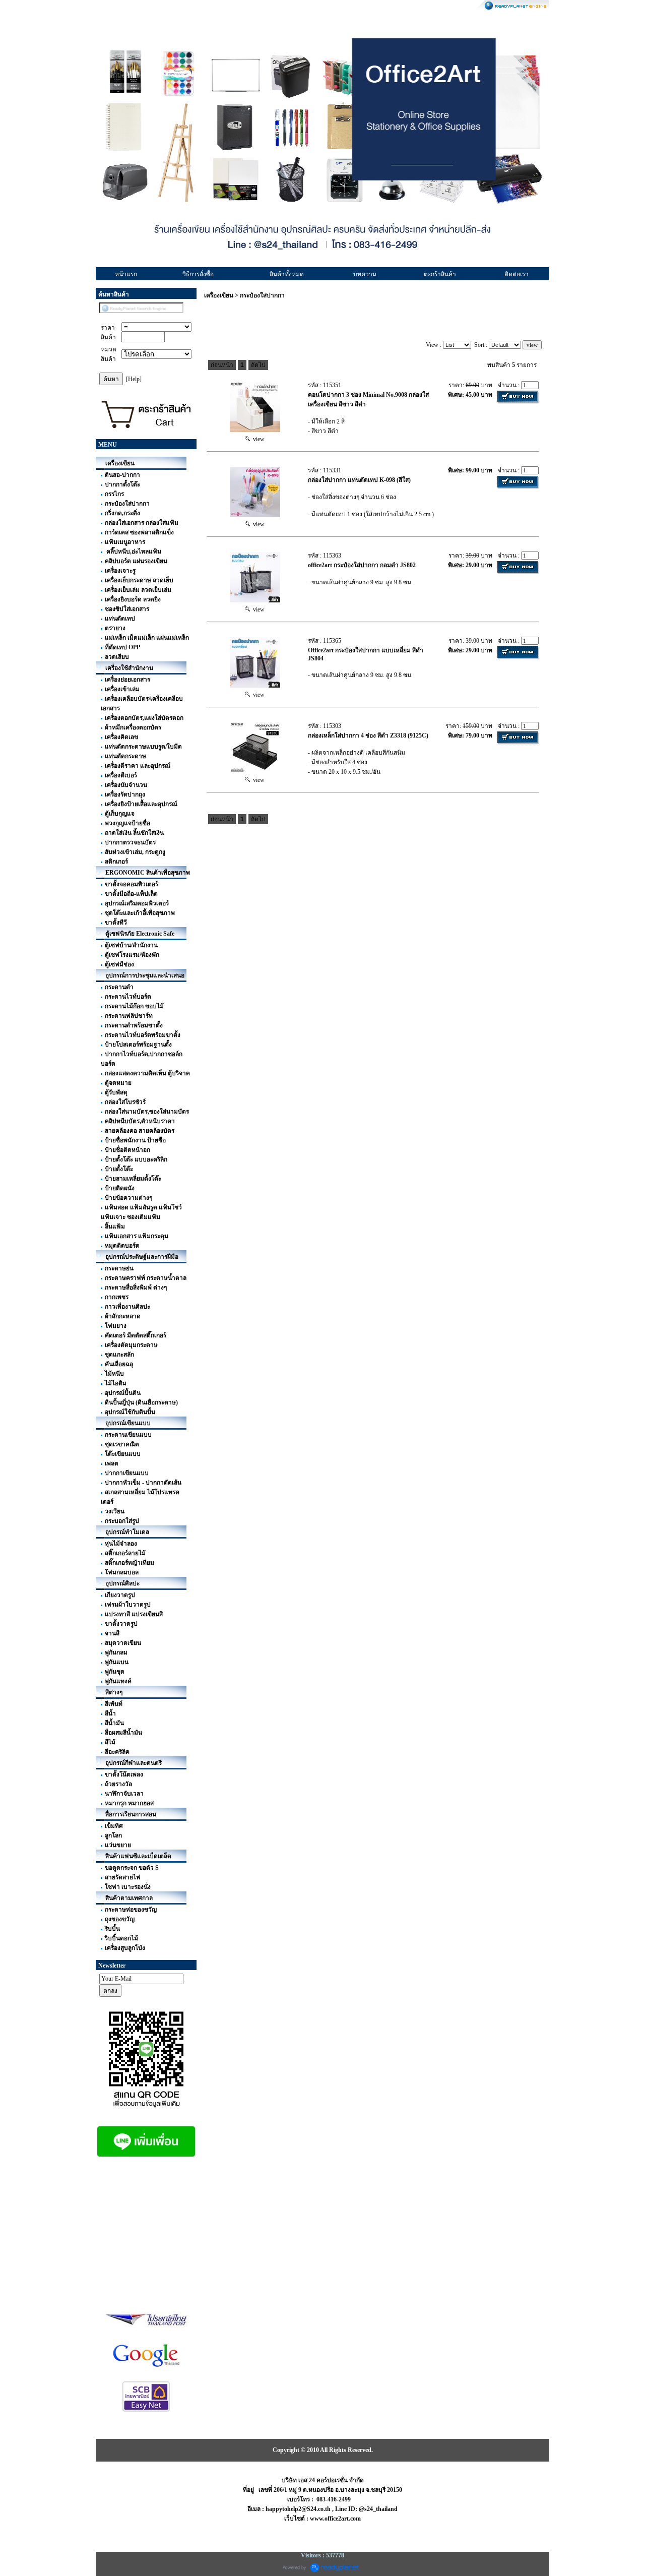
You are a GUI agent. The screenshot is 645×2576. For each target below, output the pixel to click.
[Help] (134, 379)
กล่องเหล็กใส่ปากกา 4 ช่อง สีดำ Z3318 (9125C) (368, 735)
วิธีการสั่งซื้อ (198, 274)
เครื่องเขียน (219, 295)
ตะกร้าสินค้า (440, 274)
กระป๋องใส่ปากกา (262, 295)
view (257, 439)
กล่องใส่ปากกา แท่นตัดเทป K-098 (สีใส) (359, 480)
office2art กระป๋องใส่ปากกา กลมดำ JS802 (362, 565)
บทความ (365, 274)
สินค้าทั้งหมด (287, 274)
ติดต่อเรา (517, 274)
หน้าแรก (126, 274)
